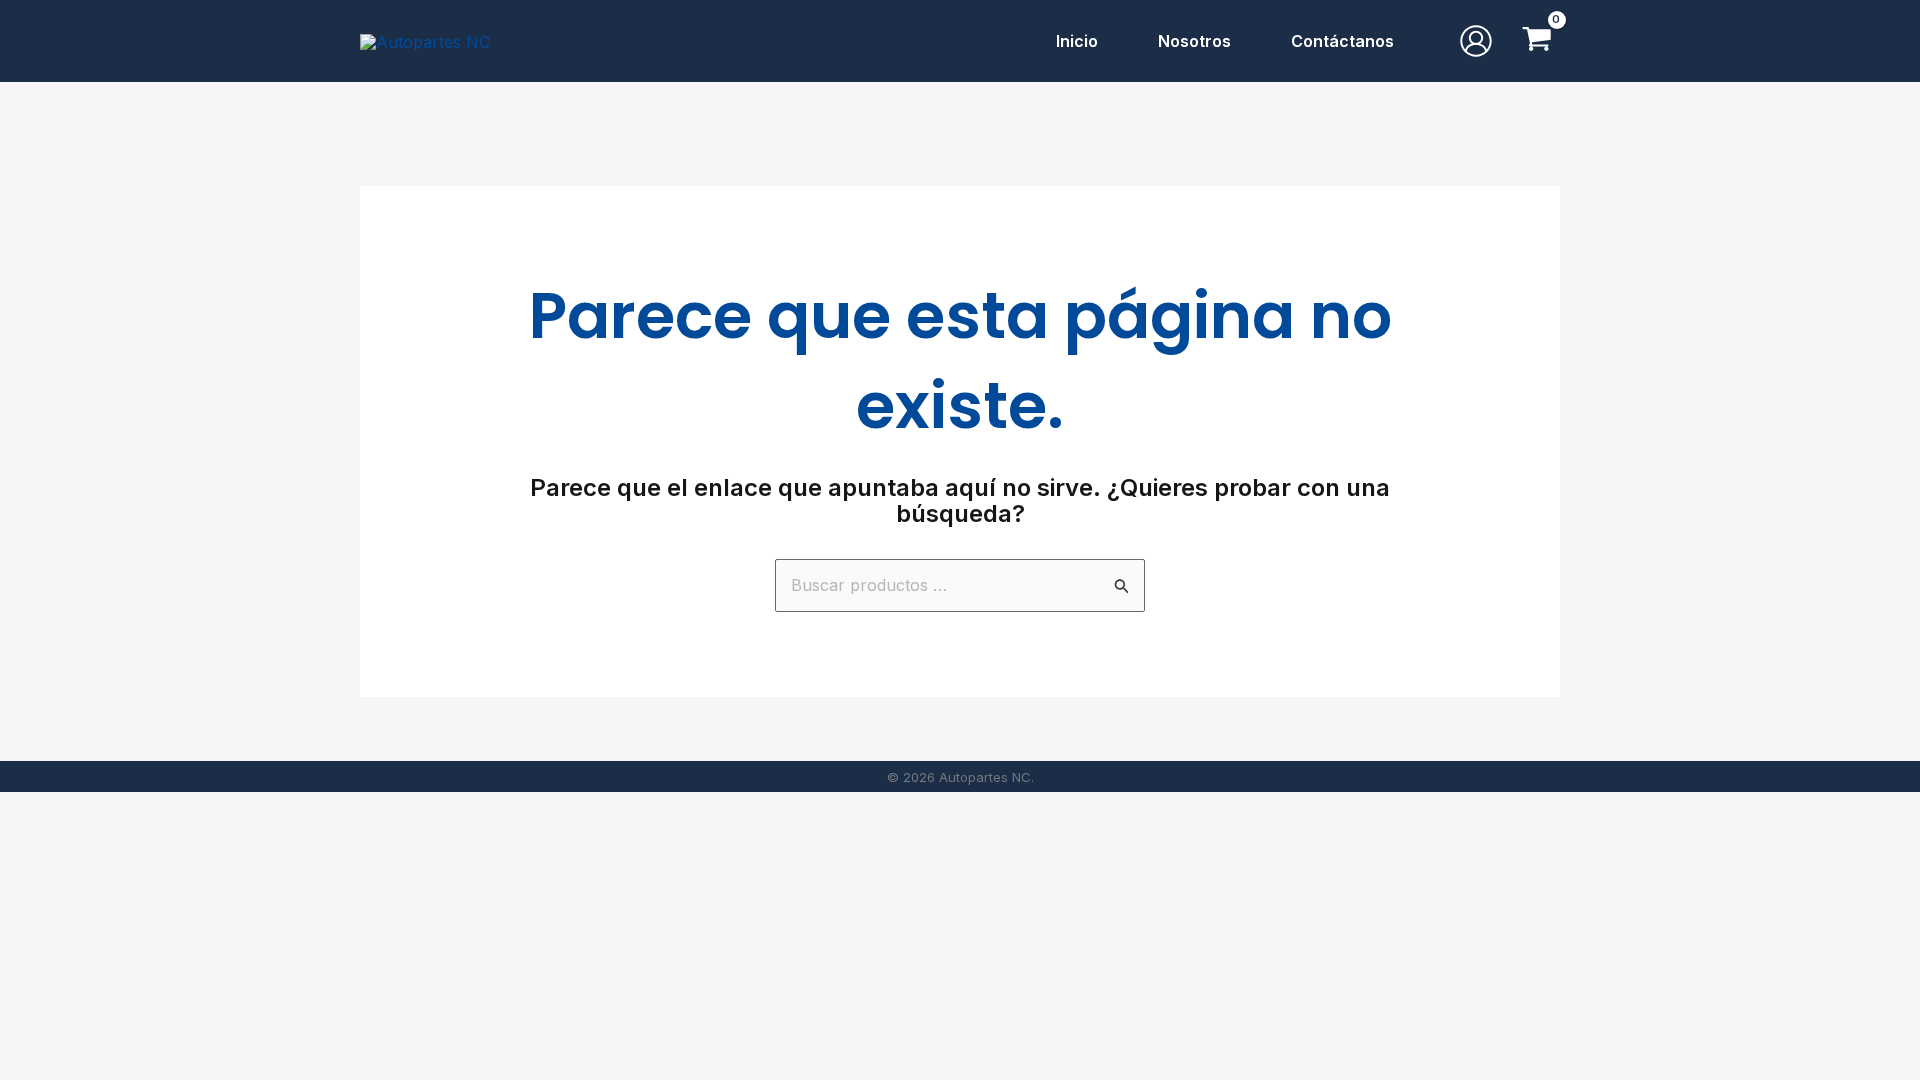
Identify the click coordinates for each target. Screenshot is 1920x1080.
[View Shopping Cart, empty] (1536, 41)
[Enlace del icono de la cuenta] (1476, 41)
